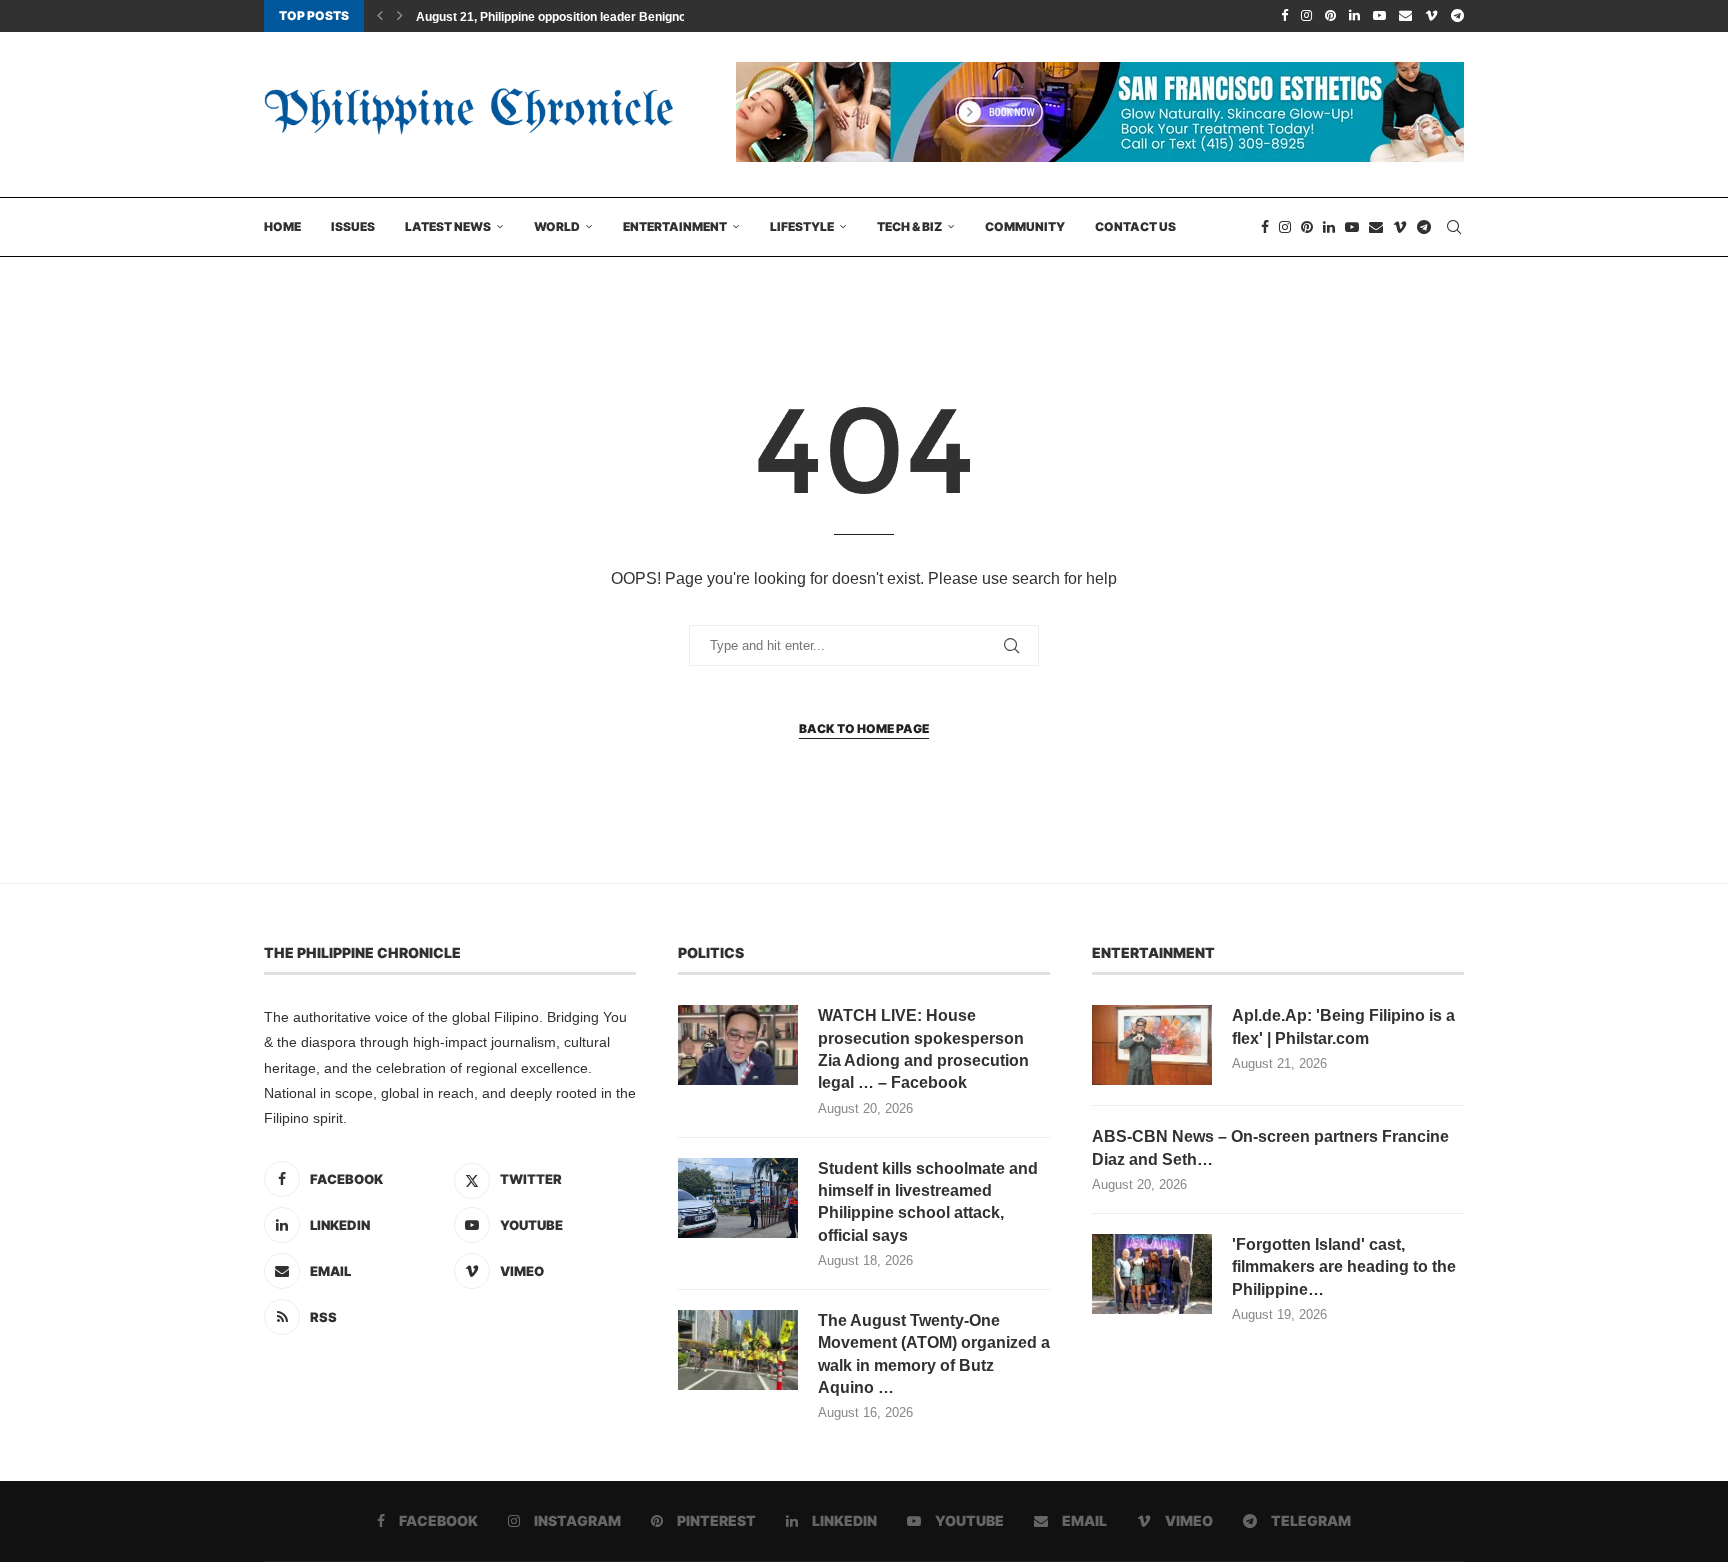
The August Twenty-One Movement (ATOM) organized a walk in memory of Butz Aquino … (934, 1354)
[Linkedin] (1354, 16)
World (557, 226)
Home (282, 226)
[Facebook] (1284, 16)
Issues (353, 226)
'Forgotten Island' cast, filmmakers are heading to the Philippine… (1344, 1267)
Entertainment (675, 226)
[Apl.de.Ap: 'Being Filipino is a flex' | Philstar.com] (1152, 1045)
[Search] (1454, 227)
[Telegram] (1457, 16)
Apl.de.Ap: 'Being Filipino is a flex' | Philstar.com (1343, 1026)
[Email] (1405, 16)
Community (1025, 226)
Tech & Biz (909, 226)
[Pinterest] (1330, 16)
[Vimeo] (1431, 16)
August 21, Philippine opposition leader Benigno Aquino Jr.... (585, 17)
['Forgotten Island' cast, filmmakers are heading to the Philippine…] (1152, 1274)
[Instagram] (1306, 16)
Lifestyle (802, 226)
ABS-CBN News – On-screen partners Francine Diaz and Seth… (1270, 1147)
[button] (380, 16)
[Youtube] (1379, 16)
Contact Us (1135, 226)
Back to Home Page (864, 728)
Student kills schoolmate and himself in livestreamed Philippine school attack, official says (928, 1202)
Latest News (448, 226)
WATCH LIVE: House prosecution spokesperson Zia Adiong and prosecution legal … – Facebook (923, 1049)
